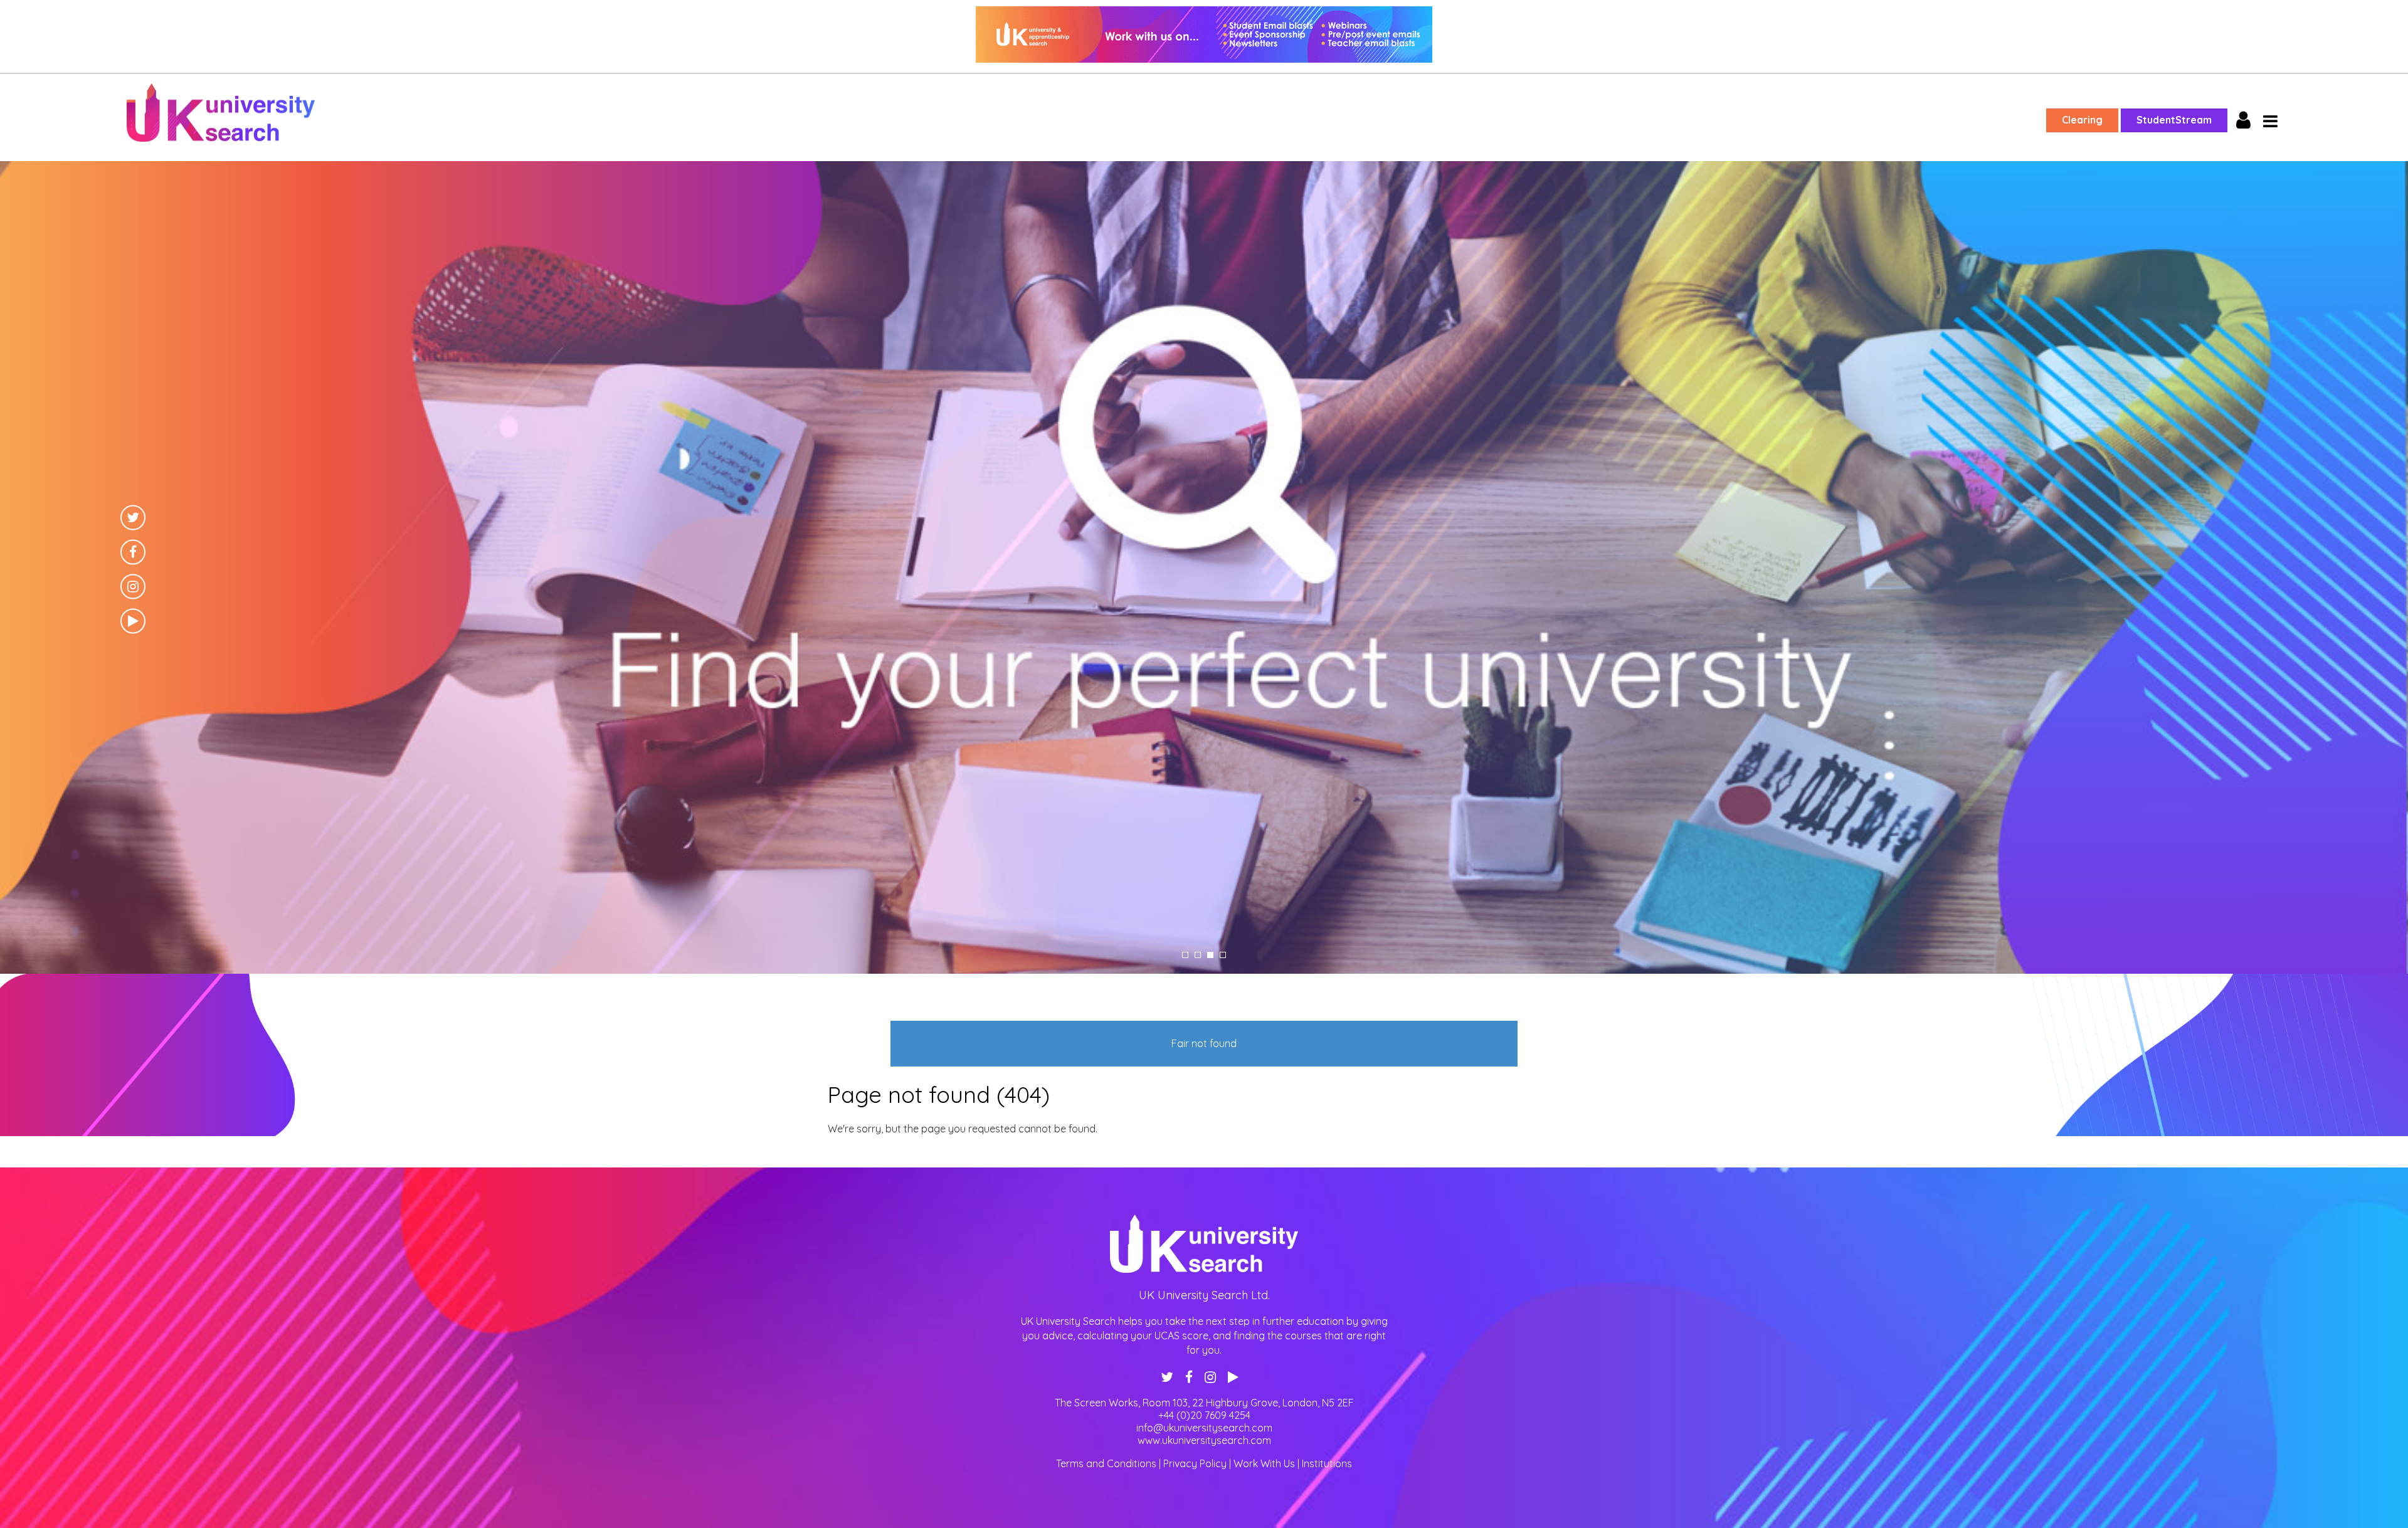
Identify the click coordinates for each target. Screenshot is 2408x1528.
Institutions (1327, 1463)
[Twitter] (133, 517)
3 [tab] (1210, 955)
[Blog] (1204, 970)
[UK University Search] (221, 114)
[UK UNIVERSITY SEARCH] (1204, 36)
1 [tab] (1185, 955)
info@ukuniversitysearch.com (1204, 1428)
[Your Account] (2243, 121)
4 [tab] (1223, 955)
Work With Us (1264, 1463)
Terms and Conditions (1106, 1463)
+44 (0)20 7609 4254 (1204, 1415)
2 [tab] (1198, 955)
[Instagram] (133, 586)
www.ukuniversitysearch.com (1204, 1440)
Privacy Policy (1195, 1463)
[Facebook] (133, 552)
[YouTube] (133, 621)
